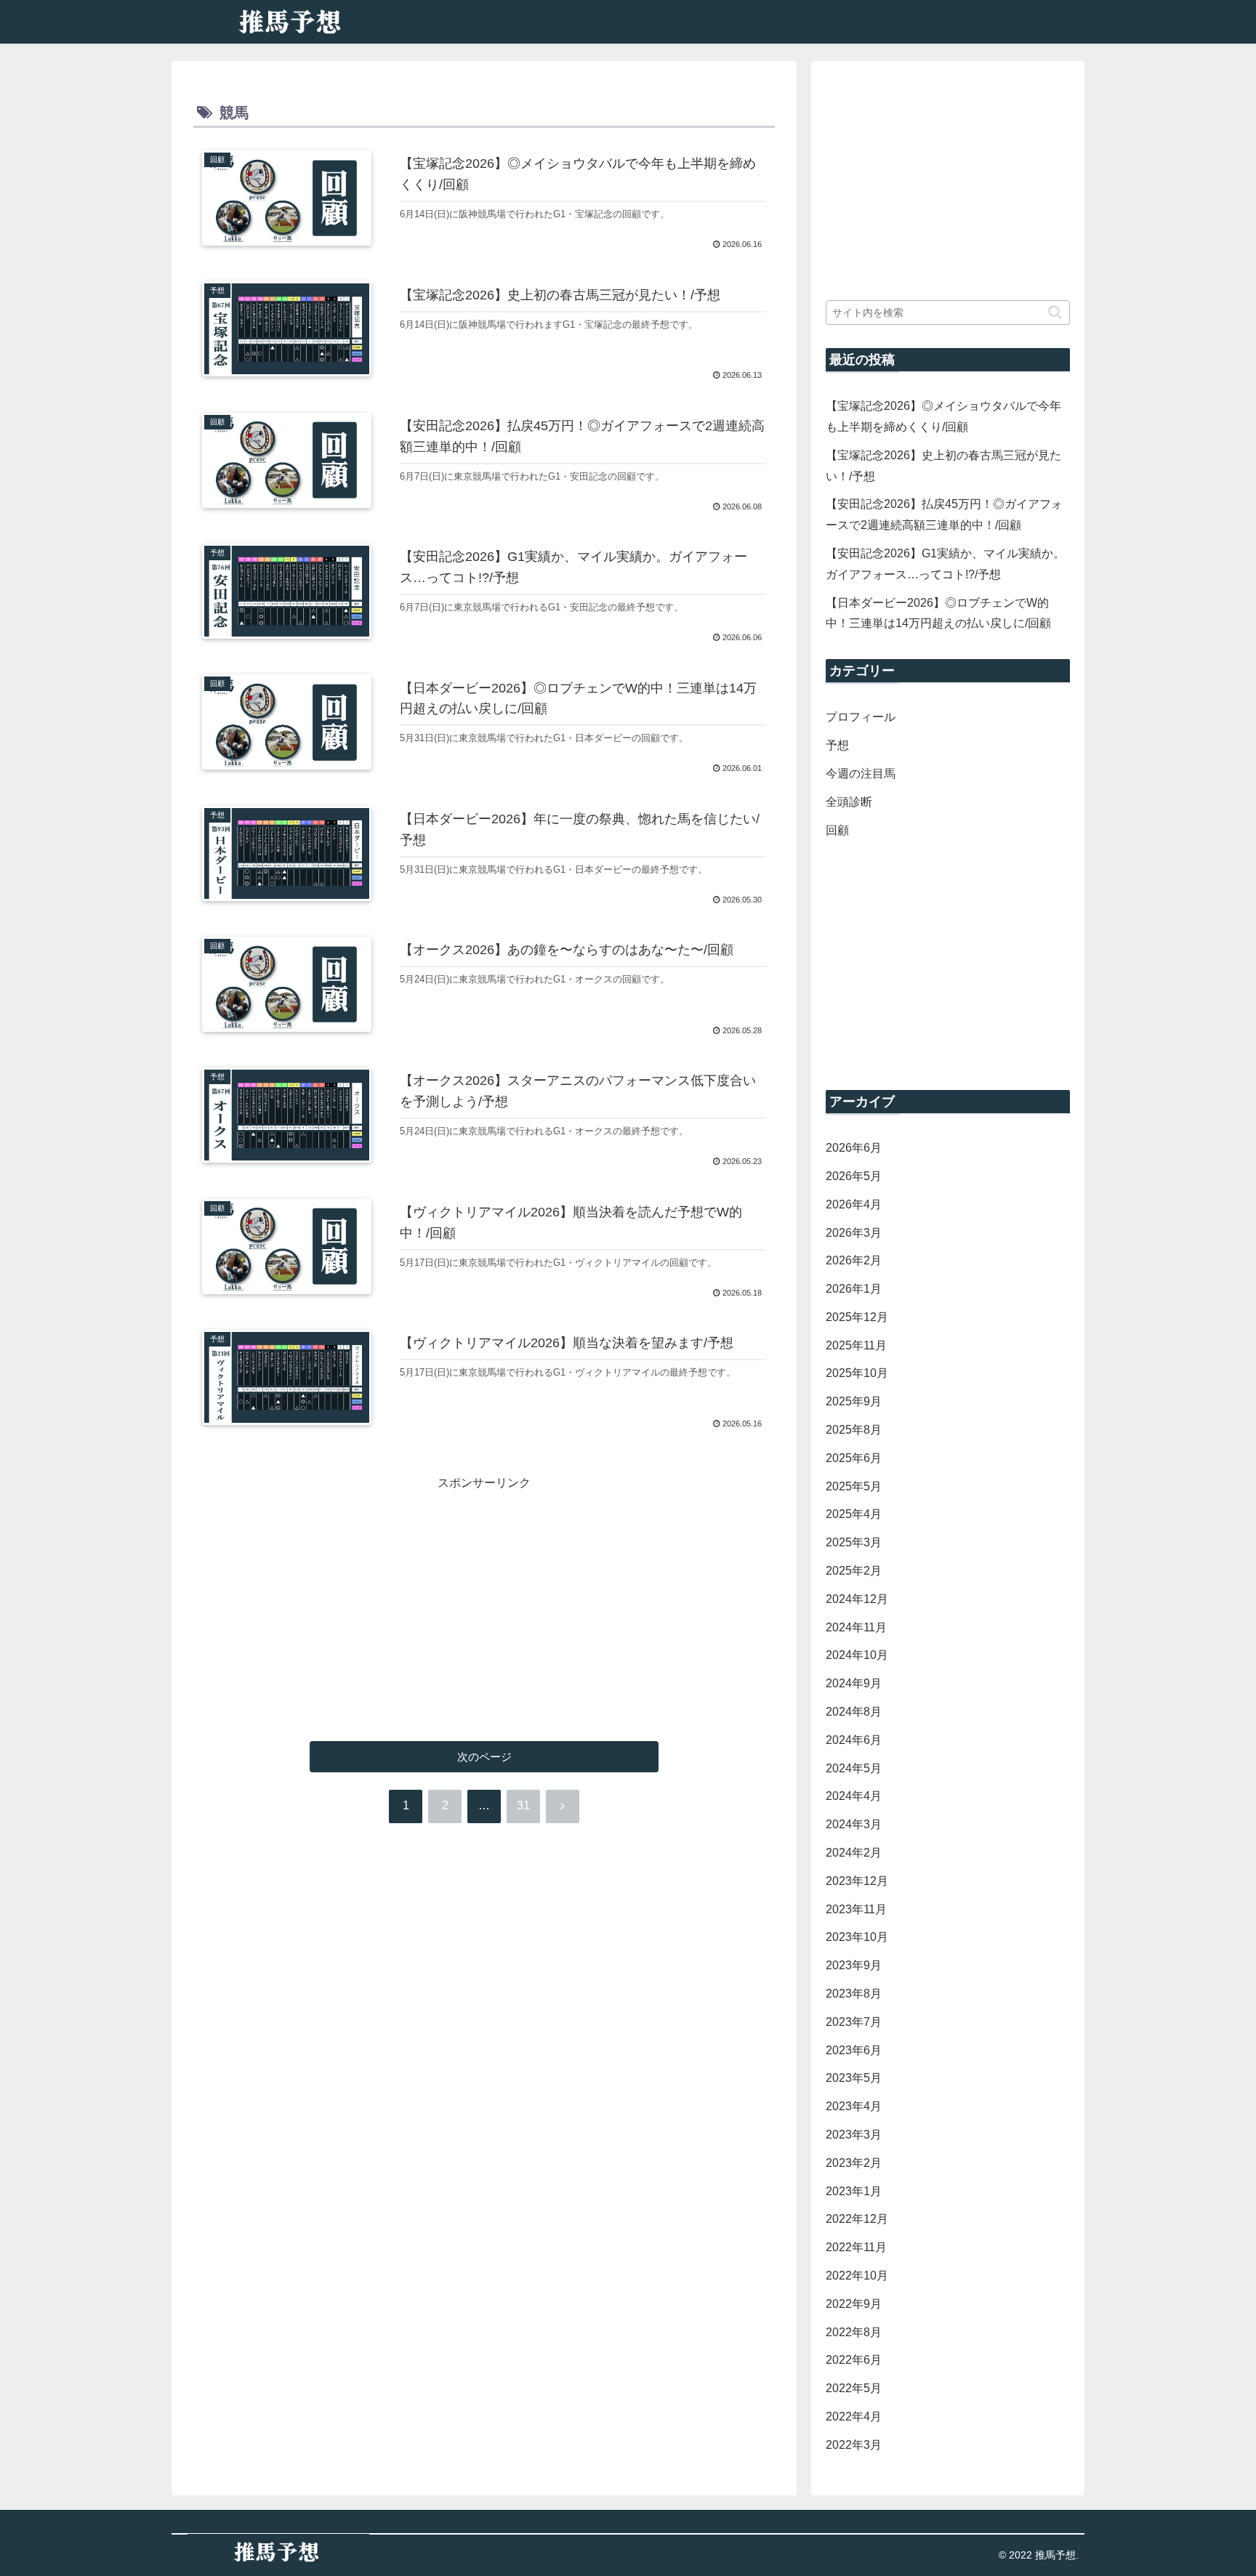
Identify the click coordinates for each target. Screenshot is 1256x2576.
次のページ (484, 1757)
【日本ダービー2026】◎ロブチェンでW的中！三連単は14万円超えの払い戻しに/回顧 (938, 613)
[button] (1055, 312)
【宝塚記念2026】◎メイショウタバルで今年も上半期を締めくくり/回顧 (943, 416)
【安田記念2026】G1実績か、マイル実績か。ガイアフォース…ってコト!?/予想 (945, 564)
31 (523, 1805)
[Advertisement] (484, 1596)
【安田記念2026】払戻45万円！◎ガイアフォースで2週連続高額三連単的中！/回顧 (944, 514)
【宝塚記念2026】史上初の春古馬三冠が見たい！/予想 (943, 466)
